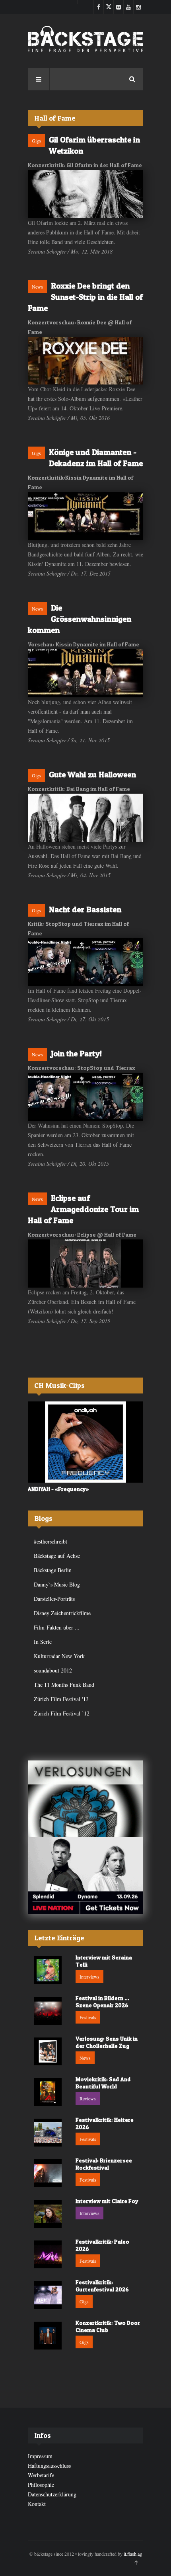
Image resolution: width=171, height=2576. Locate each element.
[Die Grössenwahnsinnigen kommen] (85, 673)
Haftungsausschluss (49, 2466)
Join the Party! (76, 1054)
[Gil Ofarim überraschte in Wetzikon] (85, 194)
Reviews (88, 2098)
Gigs (36, 141)
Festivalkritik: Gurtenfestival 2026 (102, 2286)
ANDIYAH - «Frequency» (58, 1489)
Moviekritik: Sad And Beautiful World (103, 2083)
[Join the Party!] (85, 1097)
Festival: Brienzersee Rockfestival (104, 2164)
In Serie (43, 1642)
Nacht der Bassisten (85, 909)
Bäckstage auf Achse (57, 1556)
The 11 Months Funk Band (64, 1685)
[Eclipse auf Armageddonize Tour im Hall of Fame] (85, 1264)
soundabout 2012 (53, 1670)
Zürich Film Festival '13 (61, 1699)
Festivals (88, 2017)
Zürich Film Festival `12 (62, 1713)
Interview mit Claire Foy (107, 2201)
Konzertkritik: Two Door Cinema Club (108, 2326)
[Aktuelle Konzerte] (85, 1876)
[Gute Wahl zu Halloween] (85, 818)
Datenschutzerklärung (52, 2494)
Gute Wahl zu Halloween (92, 775)
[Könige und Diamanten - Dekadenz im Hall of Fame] (85, 516)
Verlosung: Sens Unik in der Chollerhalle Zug (107, 2042)
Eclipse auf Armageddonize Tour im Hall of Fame (83, 1209)
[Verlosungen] (85, 1799)
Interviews (89, 1977)
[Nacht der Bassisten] (85, 962)
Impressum (40, 2456)
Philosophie (41, 2485)
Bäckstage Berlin (53, 1570)
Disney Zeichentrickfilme (62, 1613)
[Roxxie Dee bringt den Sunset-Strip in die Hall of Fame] (85, 361)
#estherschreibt (51, 1541)
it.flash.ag (133, 2554)
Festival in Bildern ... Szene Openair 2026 (102, 2001)
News (37, 287)
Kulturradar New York (59, 1656)
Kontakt (37, 2504)
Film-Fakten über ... (57, 1627)
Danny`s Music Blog (57, 1584)
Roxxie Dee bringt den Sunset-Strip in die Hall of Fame (85, 297)
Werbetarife (41, 2475)
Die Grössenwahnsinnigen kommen (80, 619)
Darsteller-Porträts (54, 1599)
